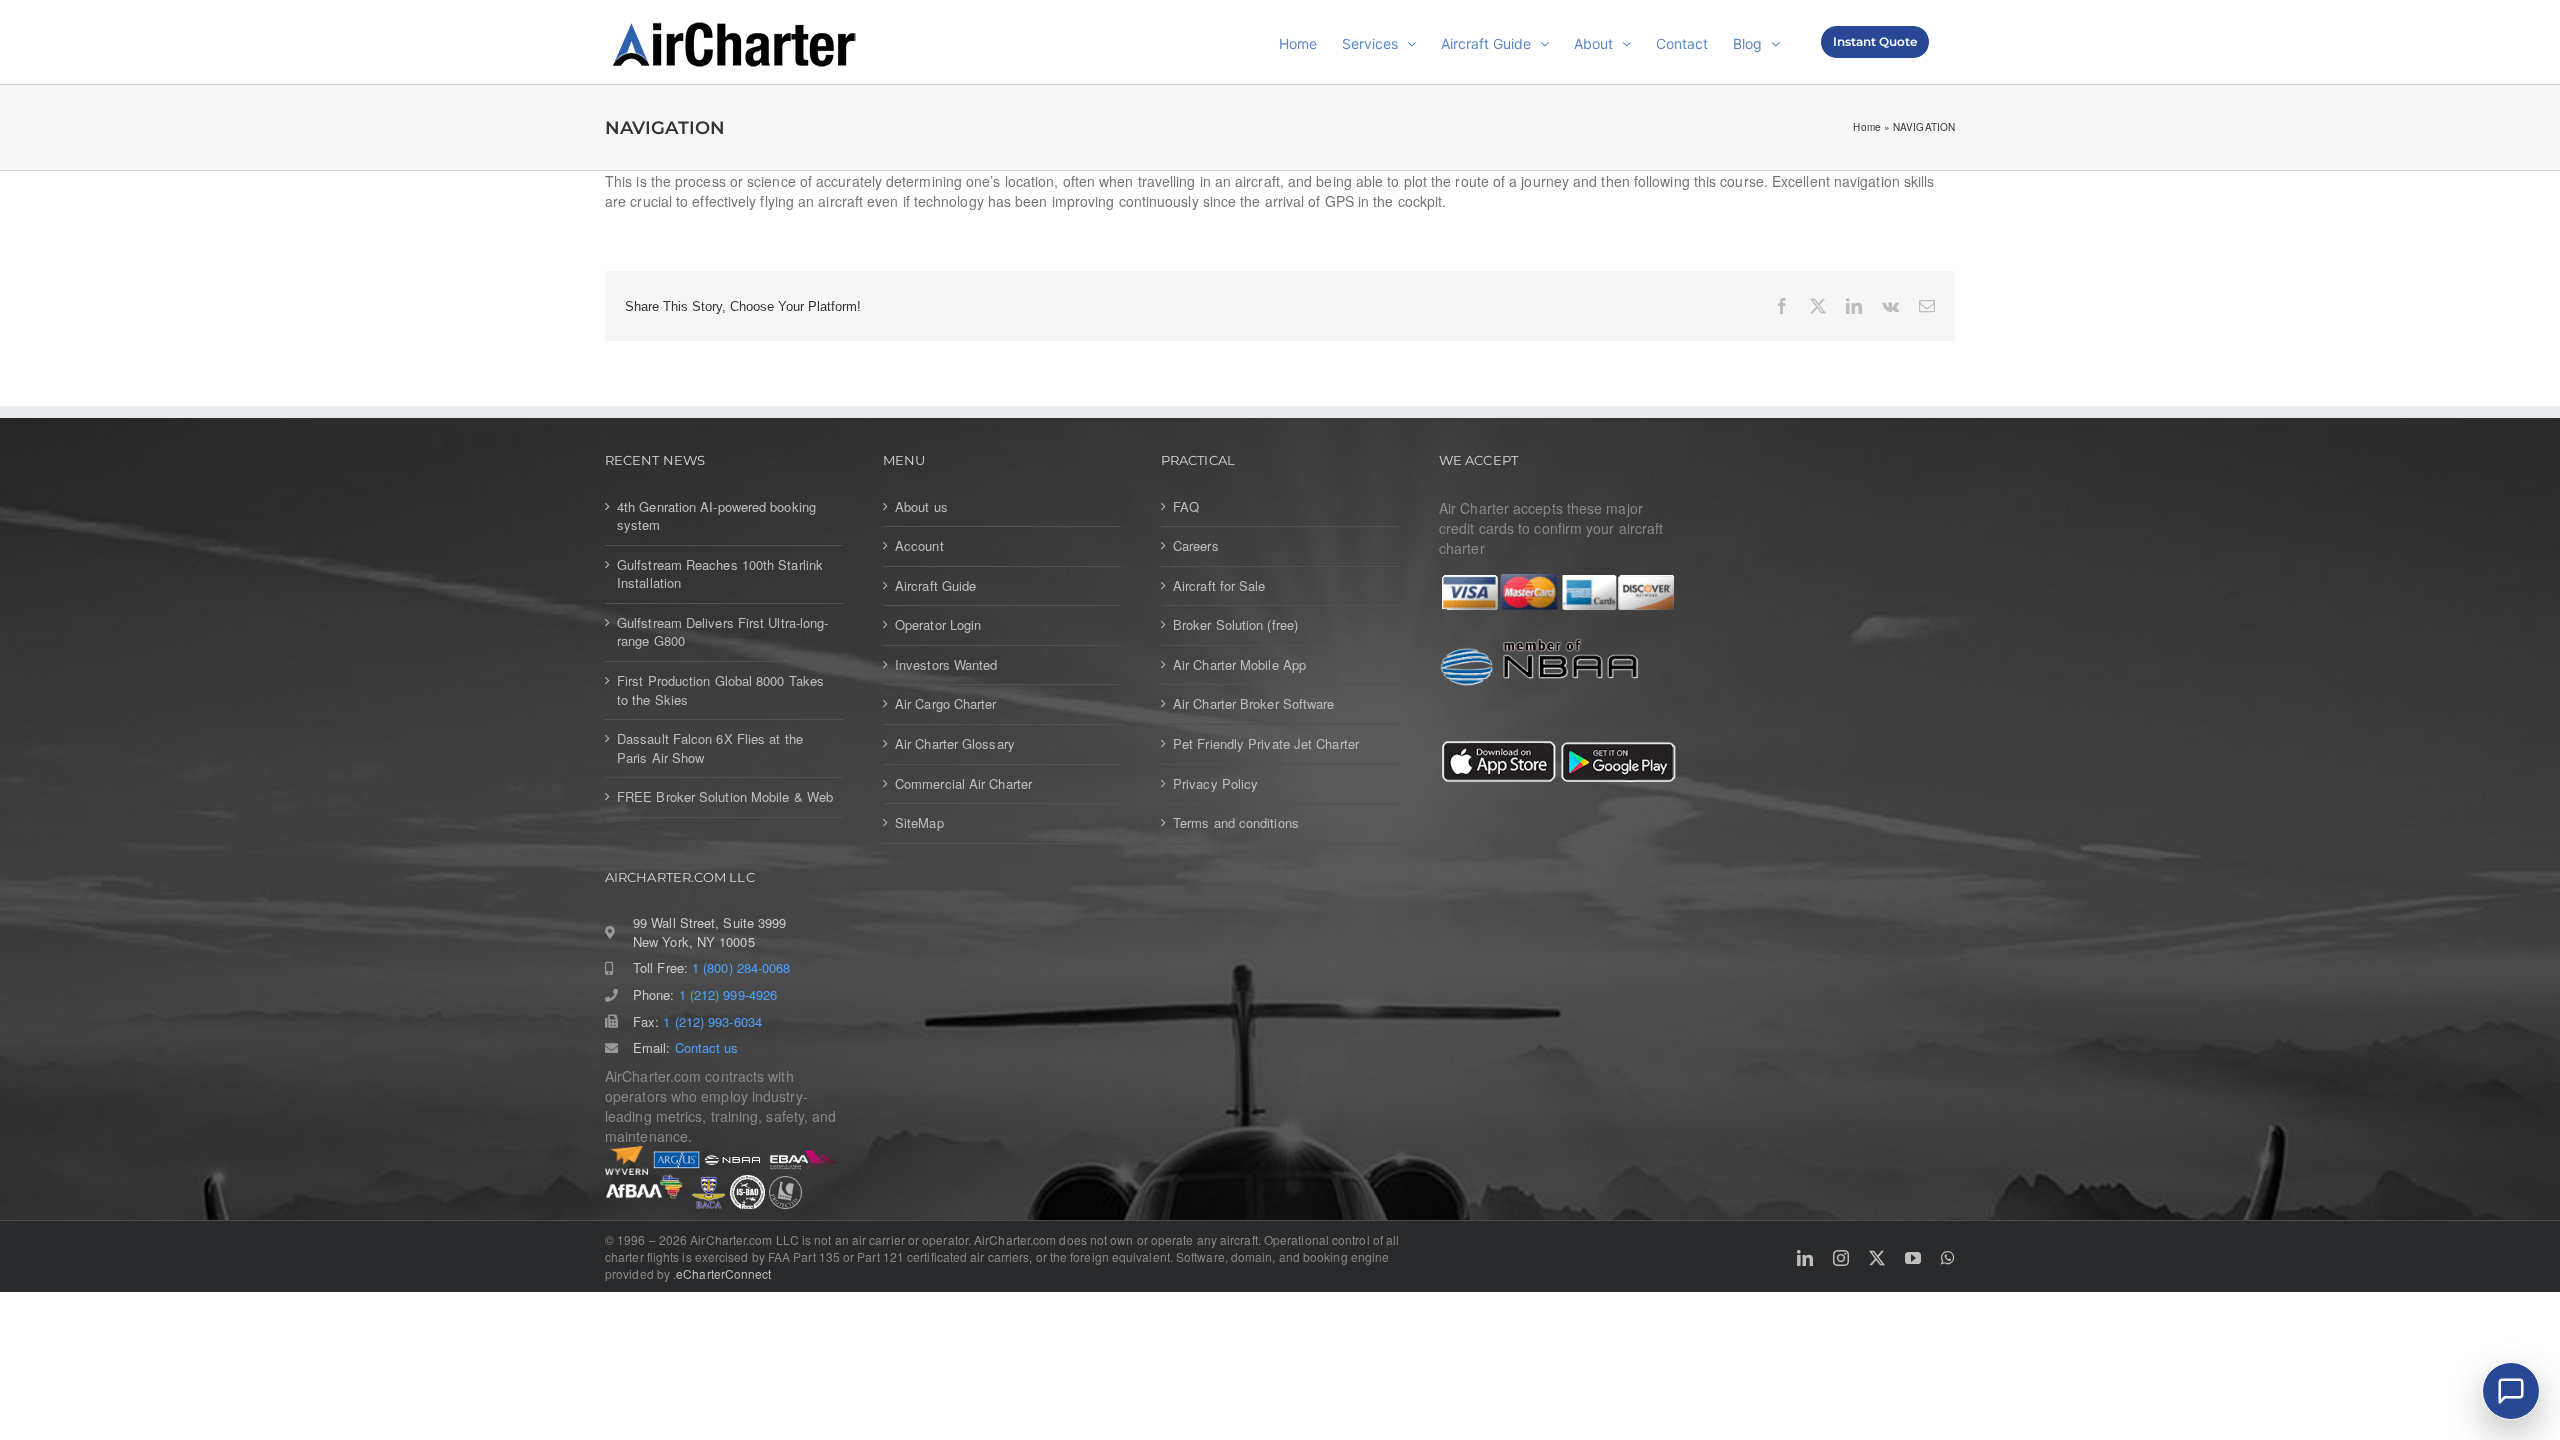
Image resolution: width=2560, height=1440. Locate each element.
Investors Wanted (946, 665)
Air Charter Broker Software (1253, 704)
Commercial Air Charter (963, 784)
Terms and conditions (1236, 823)
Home (1866, 127)
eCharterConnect (723, 1273)
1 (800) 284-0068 (741, 968)
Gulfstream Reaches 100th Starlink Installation (720, 574)
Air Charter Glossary (955, 744)
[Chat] (2511, 1391)
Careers (1196, 546)
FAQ (1186, 507)
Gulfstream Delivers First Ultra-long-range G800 (722, 632)
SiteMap (919, 823)
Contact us (707, 1048)
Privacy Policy (1215, 784)
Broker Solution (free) (1235, 625)
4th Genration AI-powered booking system (716, 516)
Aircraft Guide (935, 586)
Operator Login (938, 625)
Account (919, 546)
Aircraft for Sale (1219, 586)
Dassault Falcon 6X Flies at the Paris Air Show (710, 748)
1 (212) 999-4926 (728, 995)
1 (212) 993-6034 (712, 1022)
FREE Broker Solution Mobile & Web (725, 797)
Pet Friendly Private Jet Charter (1266, 744)
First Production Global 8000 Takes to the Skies (720, 690)
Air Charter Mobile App (1239, 665)
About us (921, 507)
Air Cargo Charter (946, 704)
